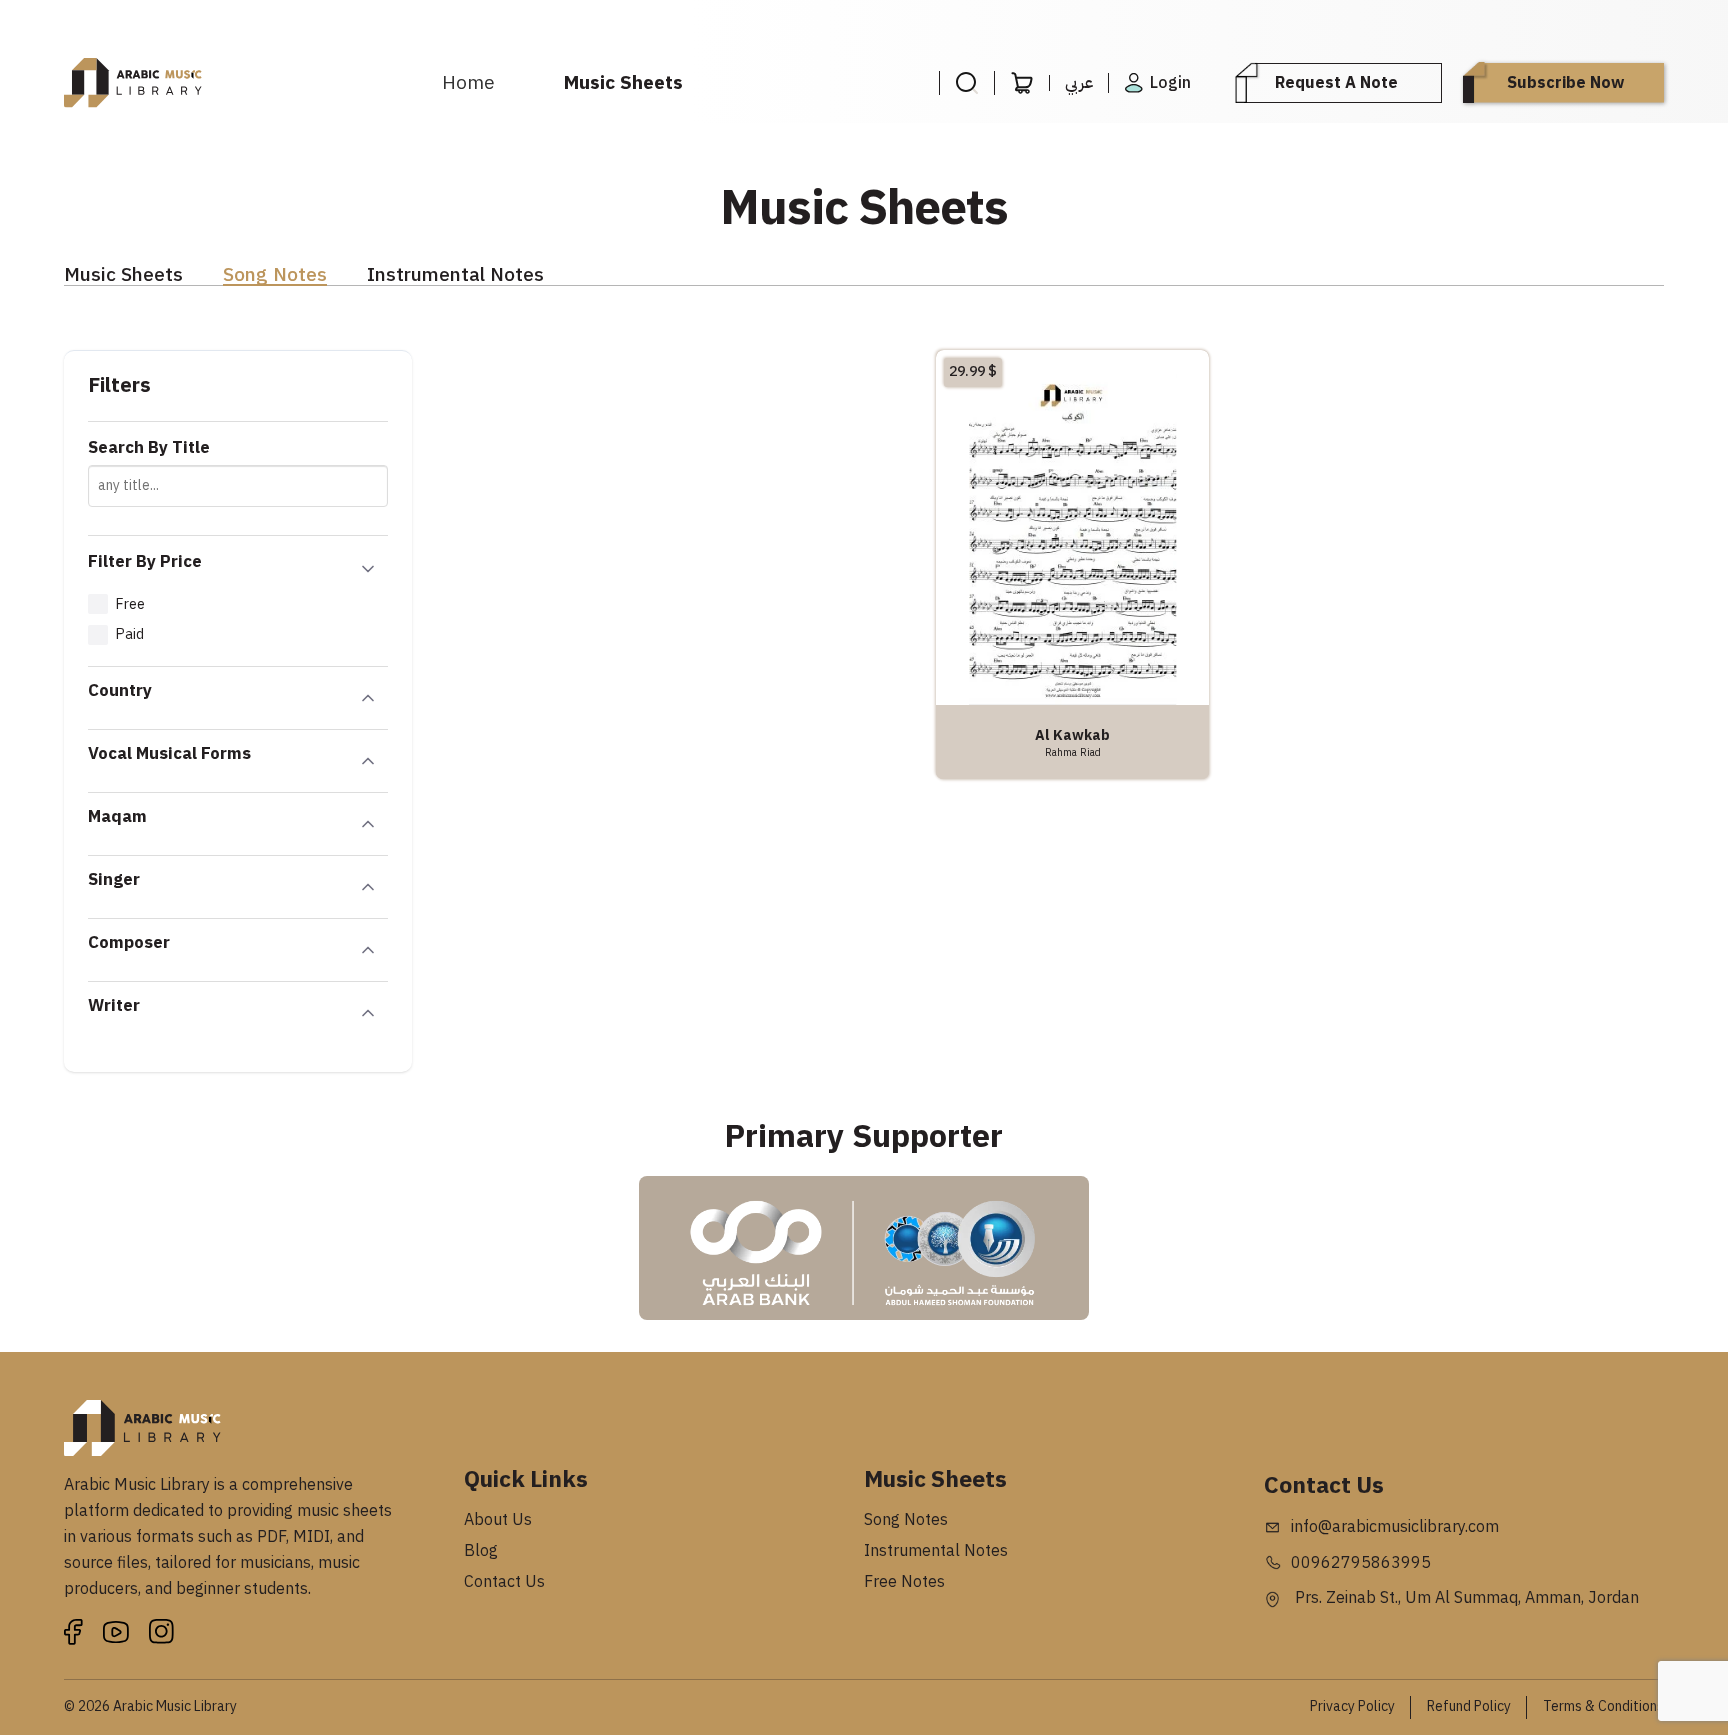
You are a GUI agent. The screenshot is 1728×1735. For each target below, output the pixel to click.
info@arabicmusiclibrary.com (1395, 1527)
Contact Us (504, 1582)
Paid (129, 634)
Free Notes (904, 1582)
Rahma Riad (1073, 752)
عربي (1079, 83)
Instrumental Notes (455, 275)
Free (130, 604)
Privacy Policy (1352, 1706)
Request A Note (1336, 83)
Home (468, 82)
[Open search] (966, 83)
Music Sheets (623, 82)
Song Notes (275, 275)
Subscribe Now (1565, 83)
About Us (498, 1520)
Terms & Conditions (1603, 1706)
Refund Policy (1469, 1706)
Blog (481, 1551)
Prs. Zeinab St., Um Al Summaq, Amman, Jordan (1465, 1598)
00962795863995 (1361, 1563)
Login (1170, 83)
